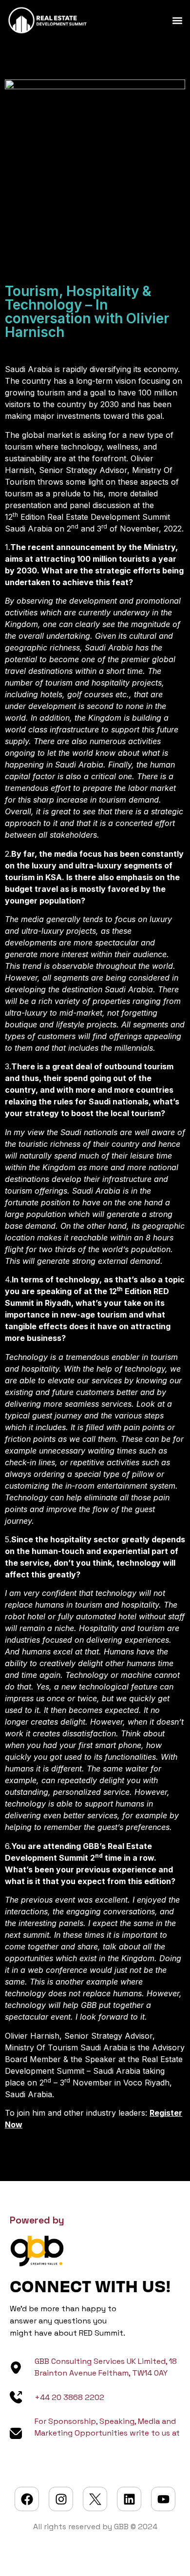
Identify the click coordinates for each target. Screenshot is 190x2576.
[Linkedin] (129, 2499)
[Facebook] (27, 2499)
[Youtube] (163, 2499)
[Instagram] (61, 2499)
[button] (177, 20)
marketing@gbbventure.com (89, 2445)
